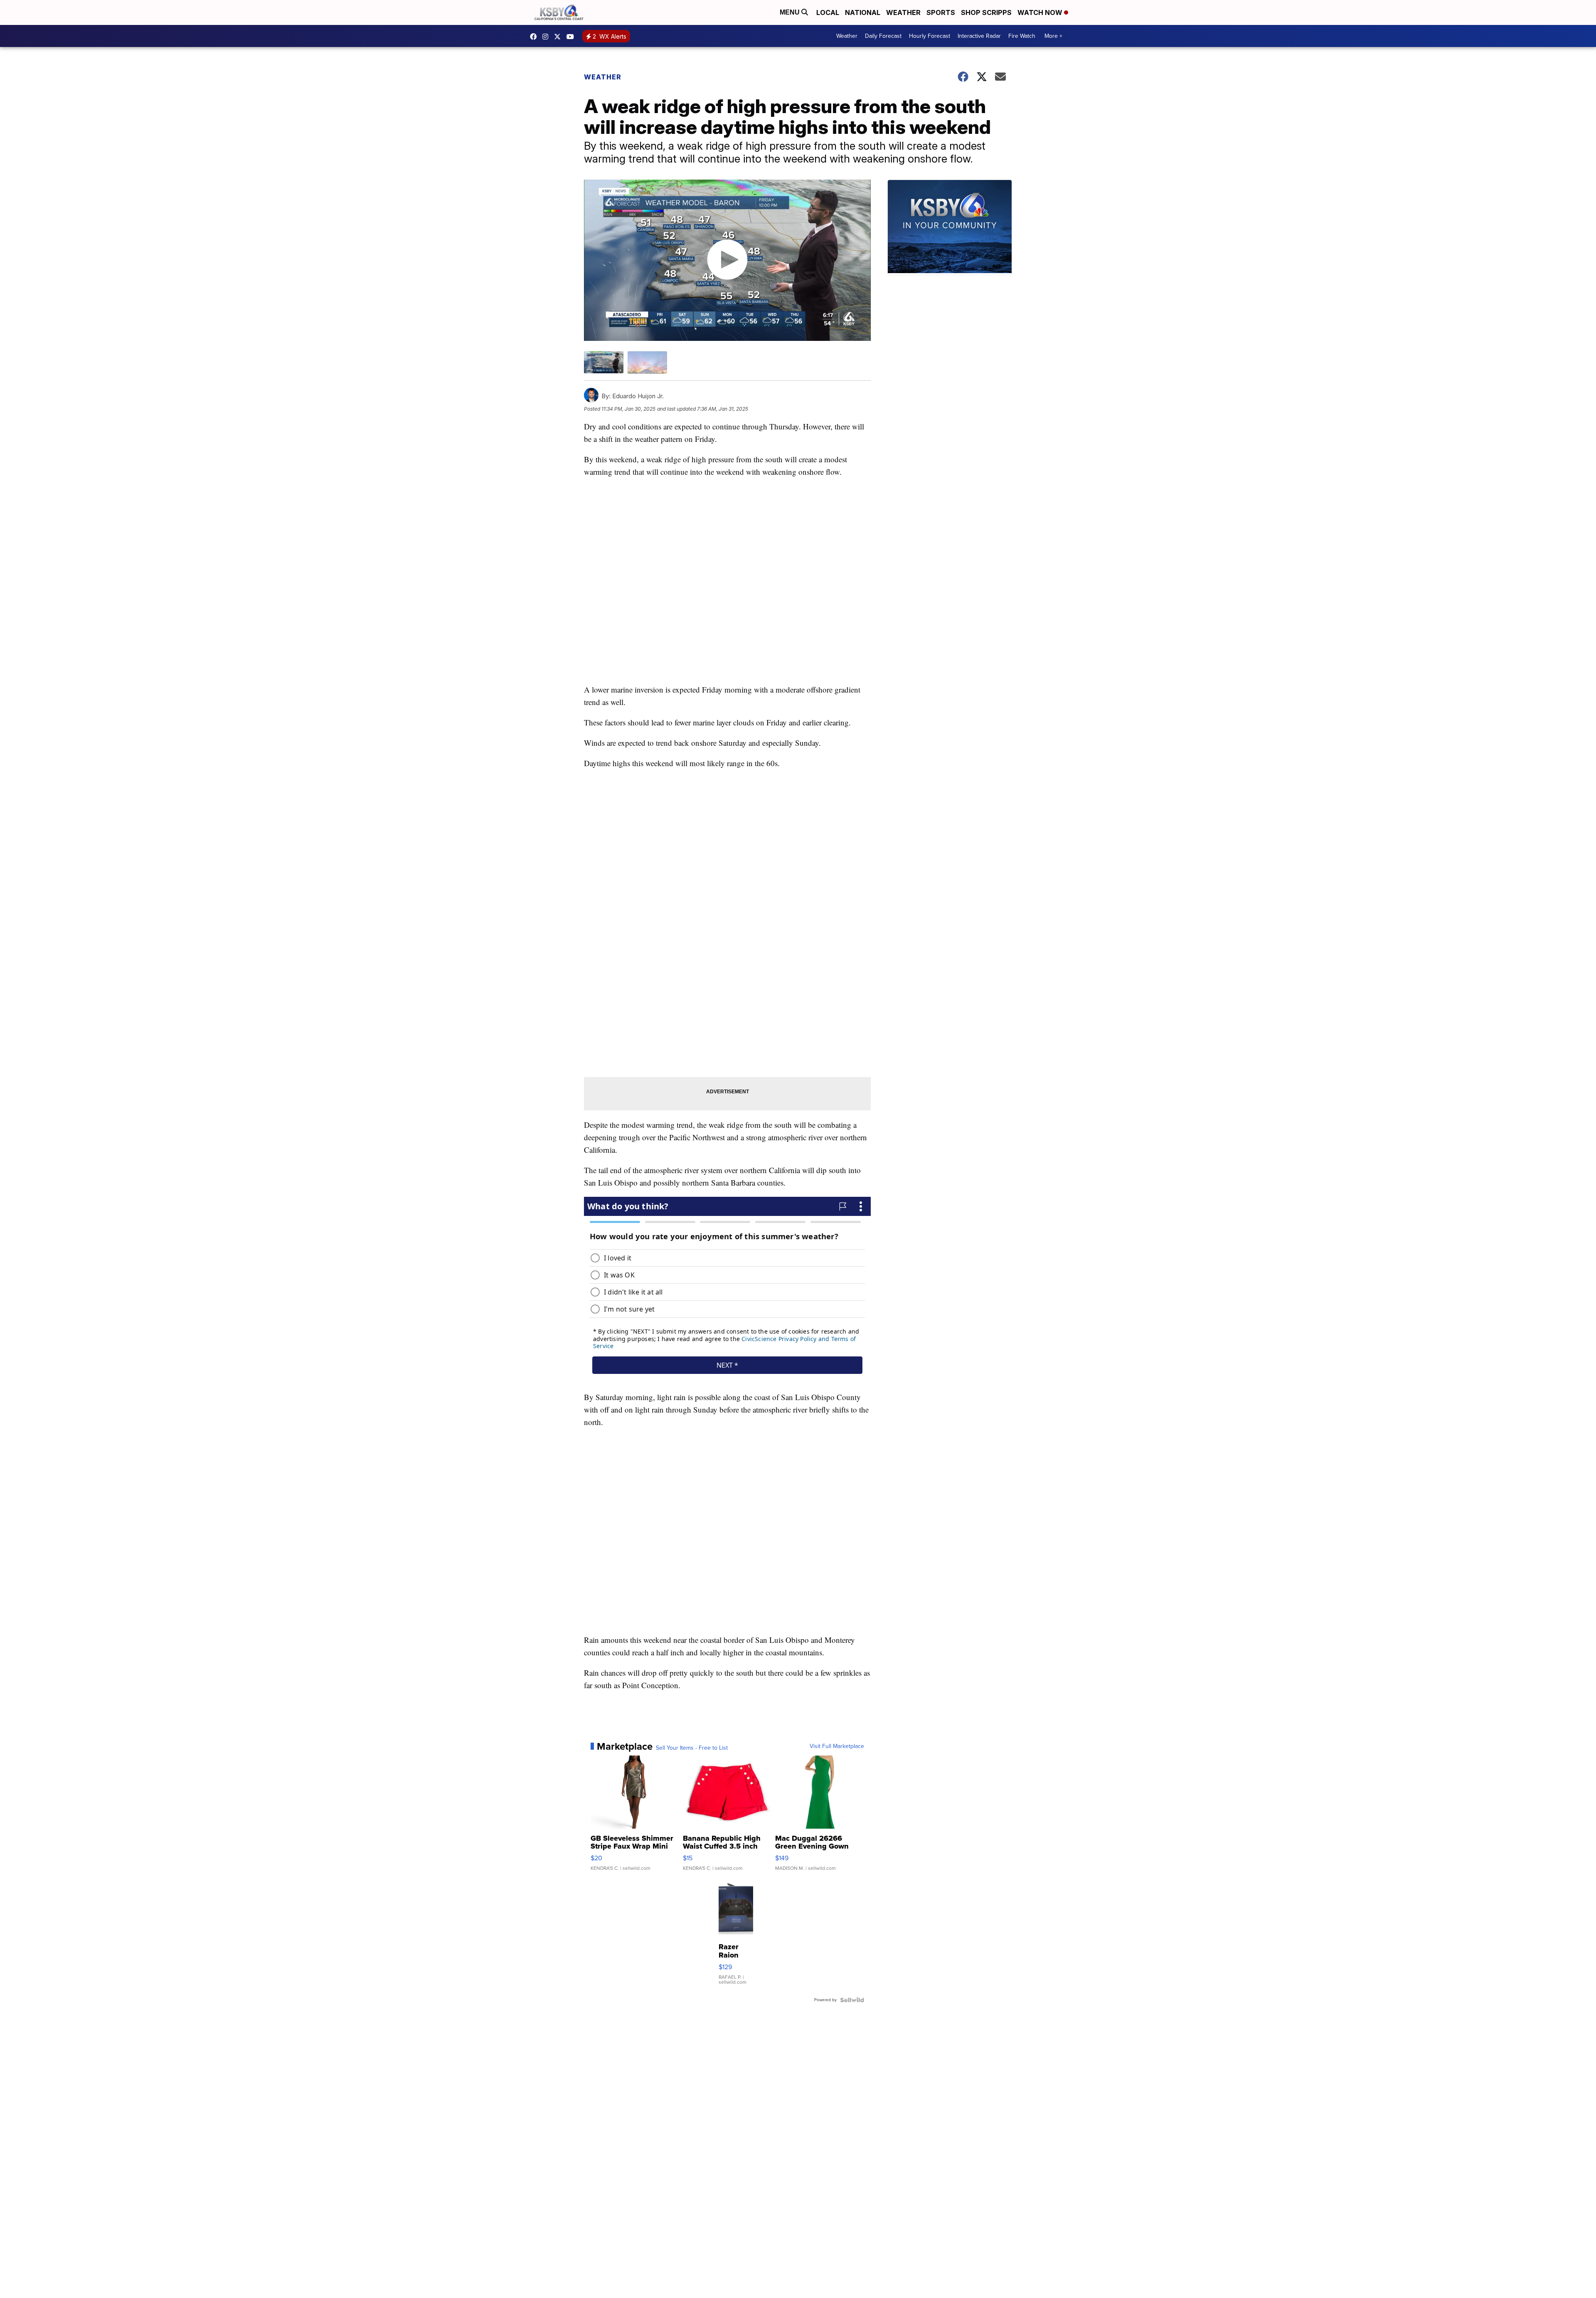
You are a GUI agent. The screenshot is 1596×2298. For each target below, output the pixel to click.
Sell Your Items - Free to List (692, 1748)
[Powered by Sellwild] (852, 2000)
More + (1053, 36)
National (863, 12)
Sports (941, 12)
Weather (903, 12)
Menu (791, 12)
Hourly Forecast (930, 36)
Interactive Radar (979, 36)
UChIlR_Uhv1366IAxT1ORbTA (572, 37)
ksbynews (535, 37)
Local (828, 12)
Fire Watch (1022, 36)
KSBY (559, 37)
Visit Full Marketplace (837, 1746)
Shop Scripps (986, 12)
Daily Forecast (883, 36)
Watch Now (1041, 12)
